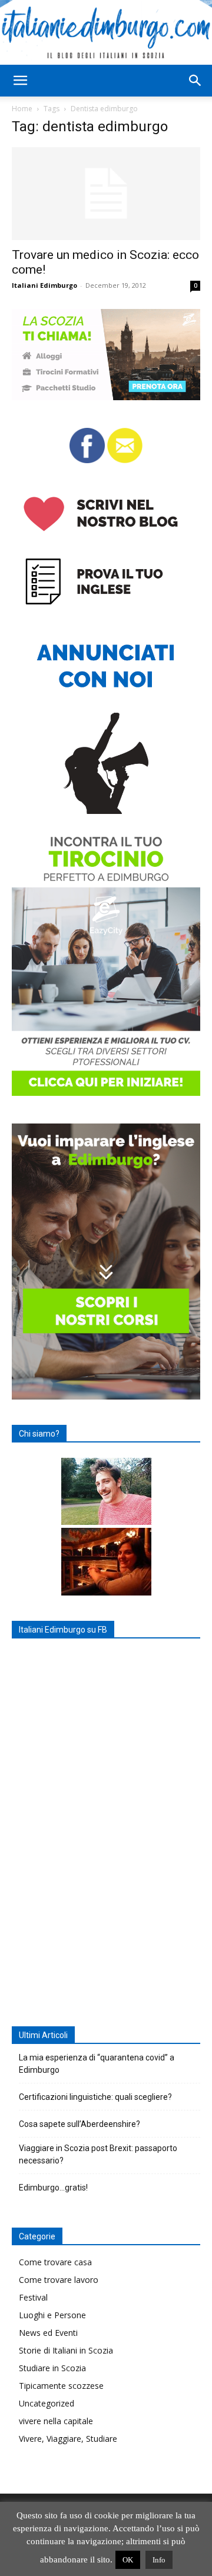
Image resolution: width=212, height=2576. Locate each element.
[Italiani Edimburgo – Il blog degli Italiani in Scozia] (106, 32)
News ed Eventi (48, 2333)
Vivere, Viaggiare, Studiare (68, 2439)
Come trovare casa (55, 2262)
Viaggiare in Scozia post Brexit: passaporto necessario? (98, 2154)
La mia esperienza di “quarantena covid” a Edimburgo (97, 2064)
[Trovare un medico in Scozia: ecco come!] (106, 194)
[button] (20, 81)
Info (159, 2560)
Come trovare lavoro (59, 2280)
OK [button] (128, 2560)
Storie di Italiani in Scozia (66, 2350)
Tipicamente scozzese (61, 2386)
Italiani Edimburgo (44, 285)
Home (22, 109)
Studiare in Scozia (52, 2368)
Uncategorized (47, 2403)
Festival (33, 2297)
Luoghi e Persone (52, 2315)
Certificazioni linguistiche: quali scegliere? (95, 2097)
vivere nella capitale (56, 2421)
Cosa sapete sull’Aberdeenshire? (79, 2124)
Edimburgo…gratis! (53, 2188)
